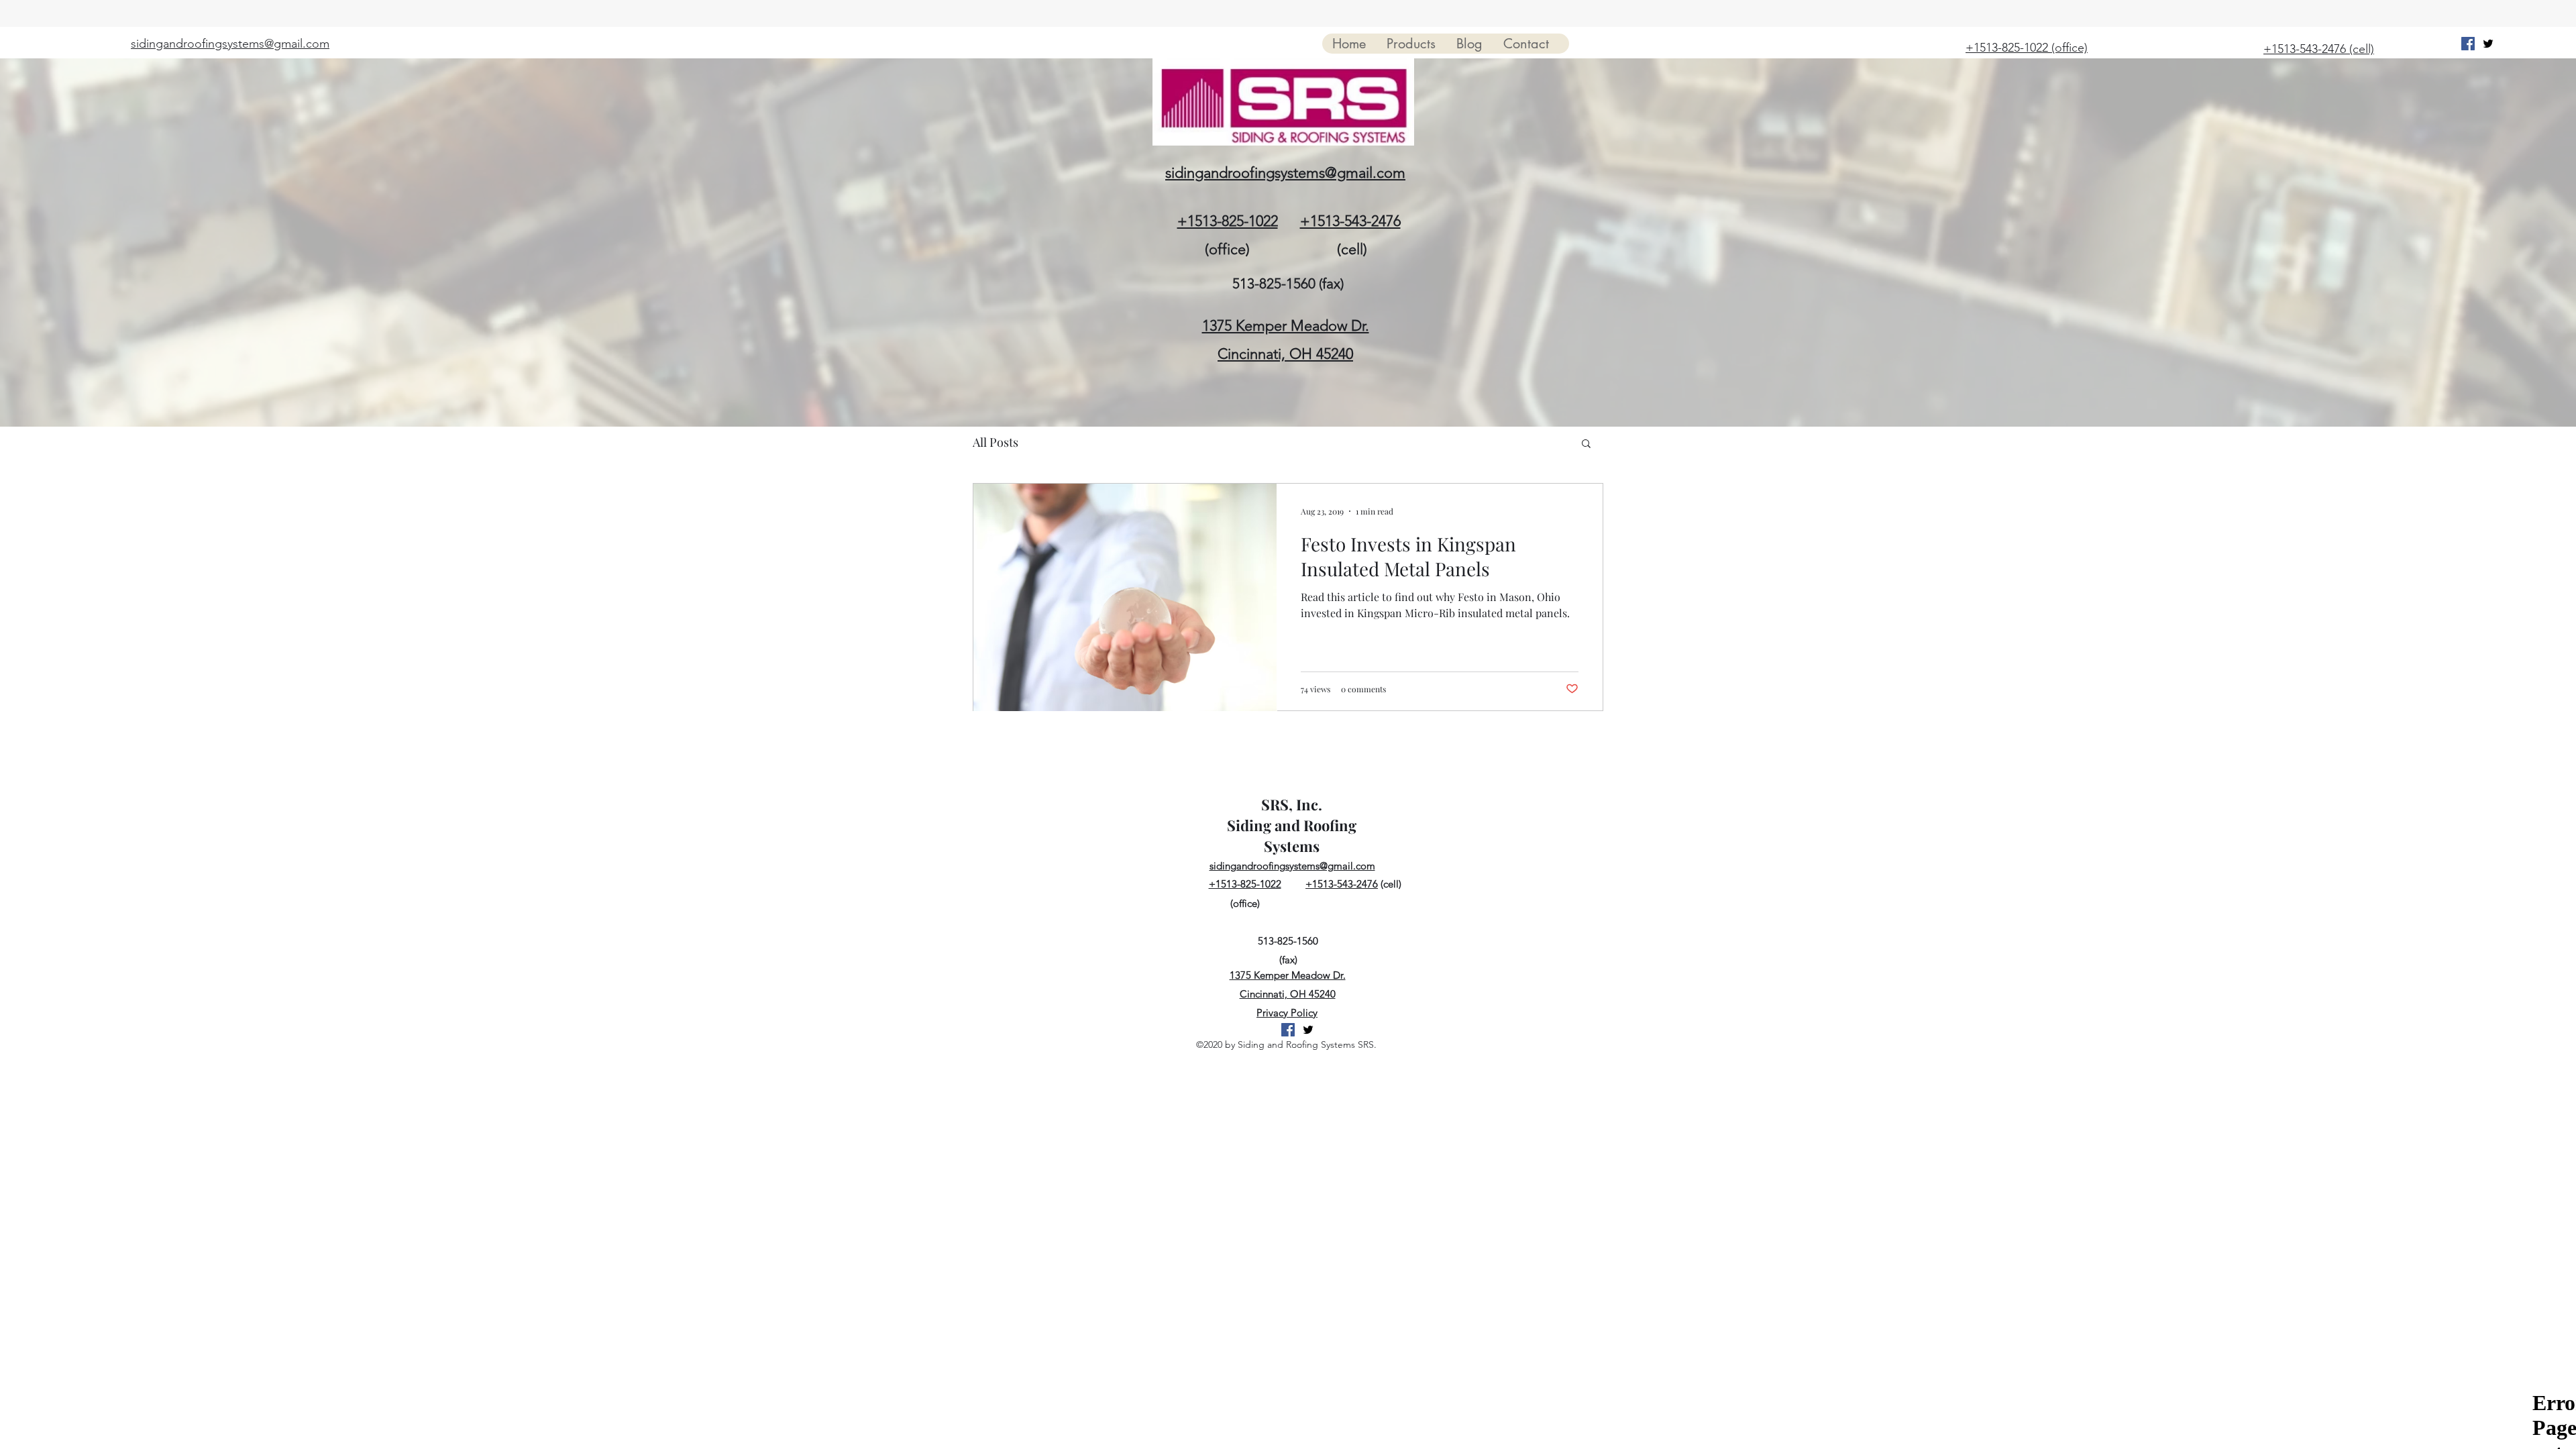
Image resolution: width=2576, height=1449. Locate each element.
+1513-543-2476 (1350, 221)
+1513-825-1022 (1228, 221)
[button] (1586, 444)
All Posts (996, 442)
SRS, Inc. (1292, 804)
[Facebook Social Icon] (2468, 44)
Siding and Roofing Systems (1292, 836)
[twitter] (2488, 44)
